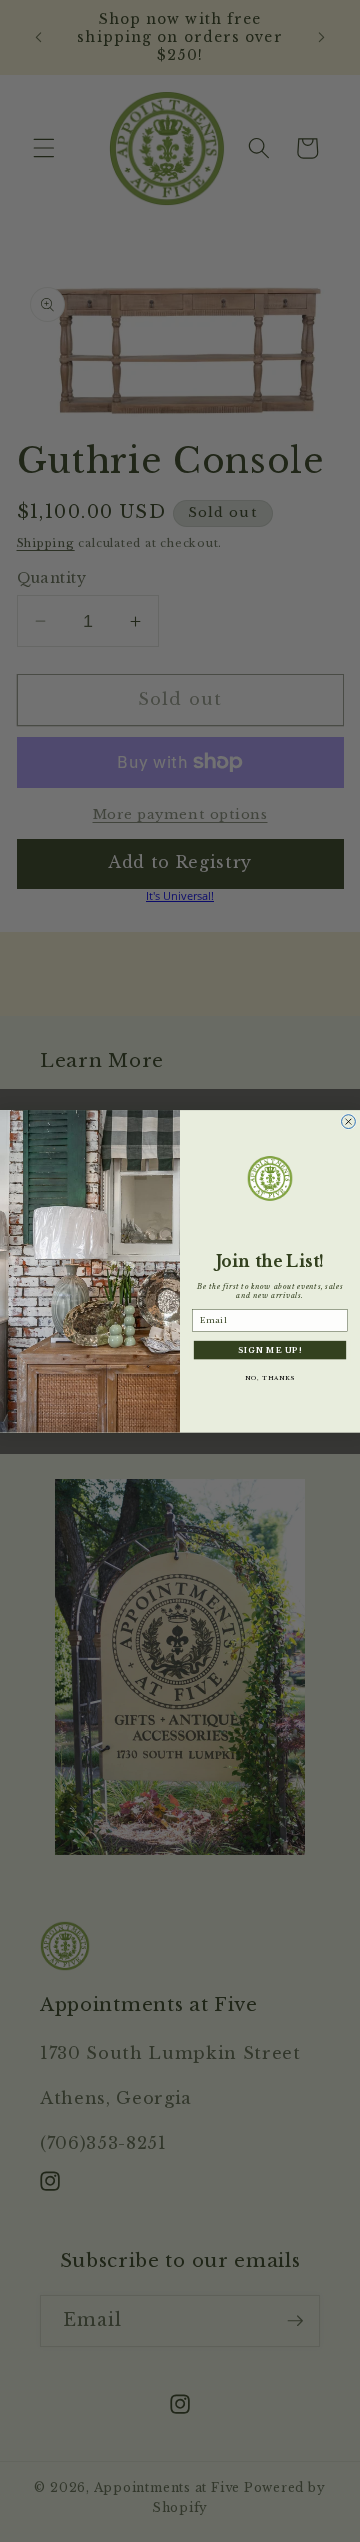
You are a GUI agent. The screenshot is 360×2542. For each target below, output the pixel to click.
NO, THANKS (270, 1377)
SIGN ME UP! (270, 1349)
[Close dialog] (349, 1121)
